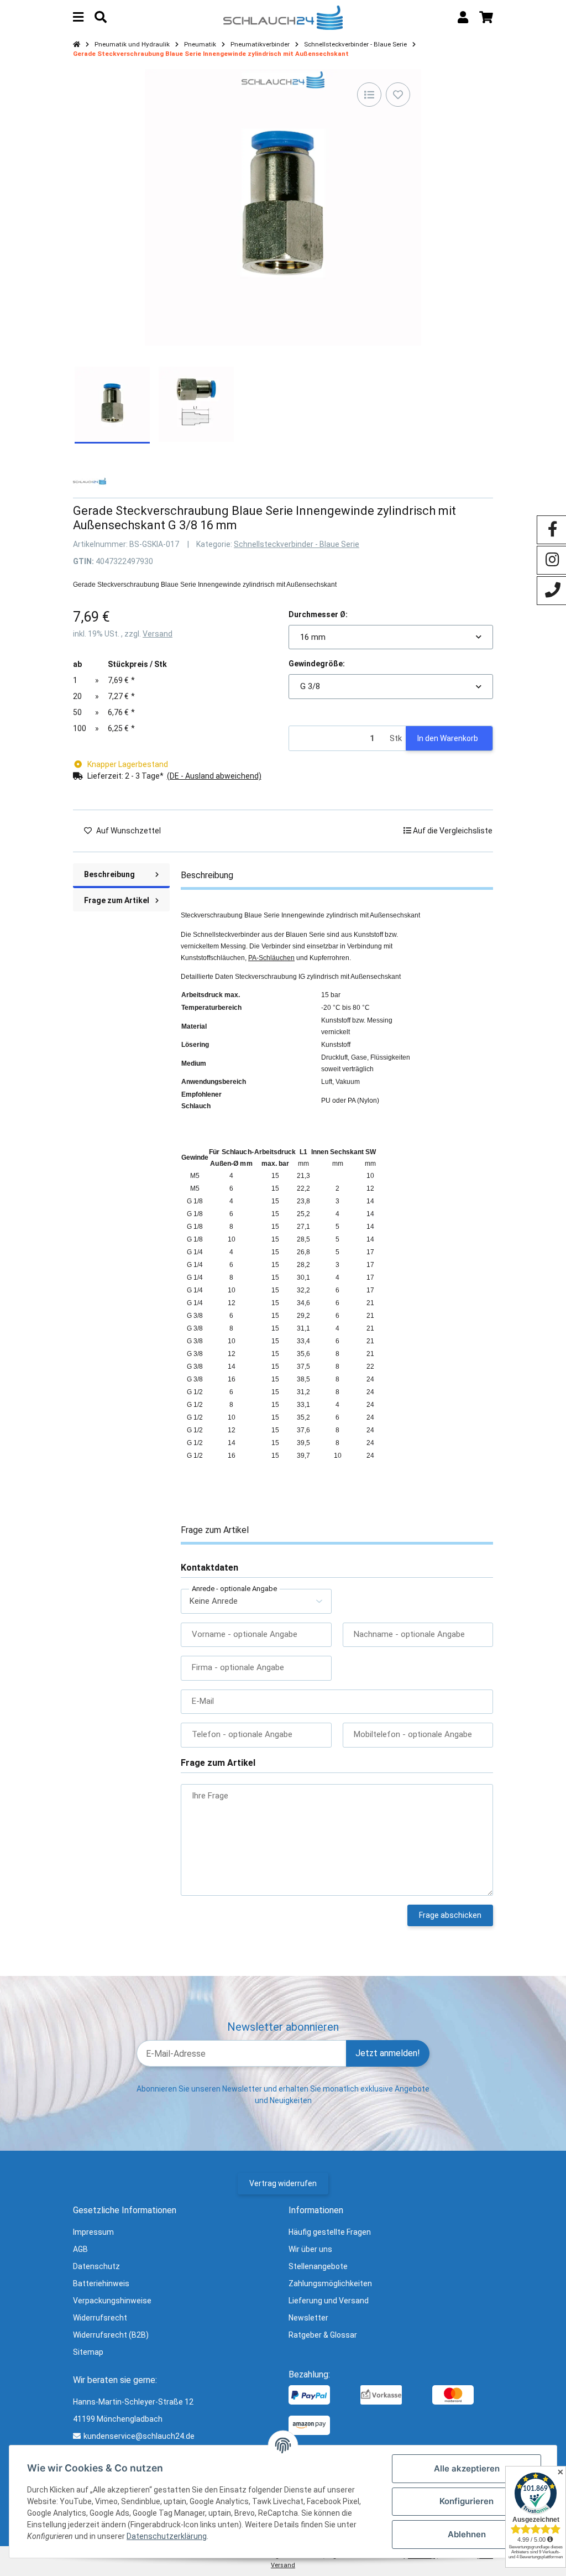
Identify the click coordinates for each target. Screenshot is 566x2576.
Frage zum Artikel (117, 900)
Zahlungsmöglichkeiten (330, 2283)
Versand (158, 634)
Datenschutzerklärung (167, 2536)
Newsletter (308, 2318)
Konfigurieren (467, 2501)
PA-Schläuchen (271, 958)
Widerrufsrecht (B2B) (111, 2335)
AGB (80, 2249)
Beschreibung (109, 874)
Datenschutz (96, 2266)
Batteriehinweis (101, 2283)
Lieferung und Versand (329, 2301)
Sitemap (88, 2352)
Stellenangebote (318, 2266)
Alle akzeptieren (467, 2468)
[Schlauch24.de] (283, 17)
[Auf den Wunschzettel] (398, 95)
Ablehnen (467, 2534)
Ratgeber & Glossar (323, 2335)
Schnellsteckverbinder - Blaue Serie (297, 544)
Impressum (93, 2232)
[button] (463, 17)
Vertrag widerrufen (283, 2183)
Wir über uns (310, 2249)
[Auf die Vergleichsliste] (369, 95)
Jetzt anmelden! (388, 2053)
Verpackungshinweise (112, 2301)
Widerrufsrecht (100, 2318)
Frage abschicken (450, 1915)
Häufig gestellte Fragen (330, 2232)
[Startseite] (77, 45)
